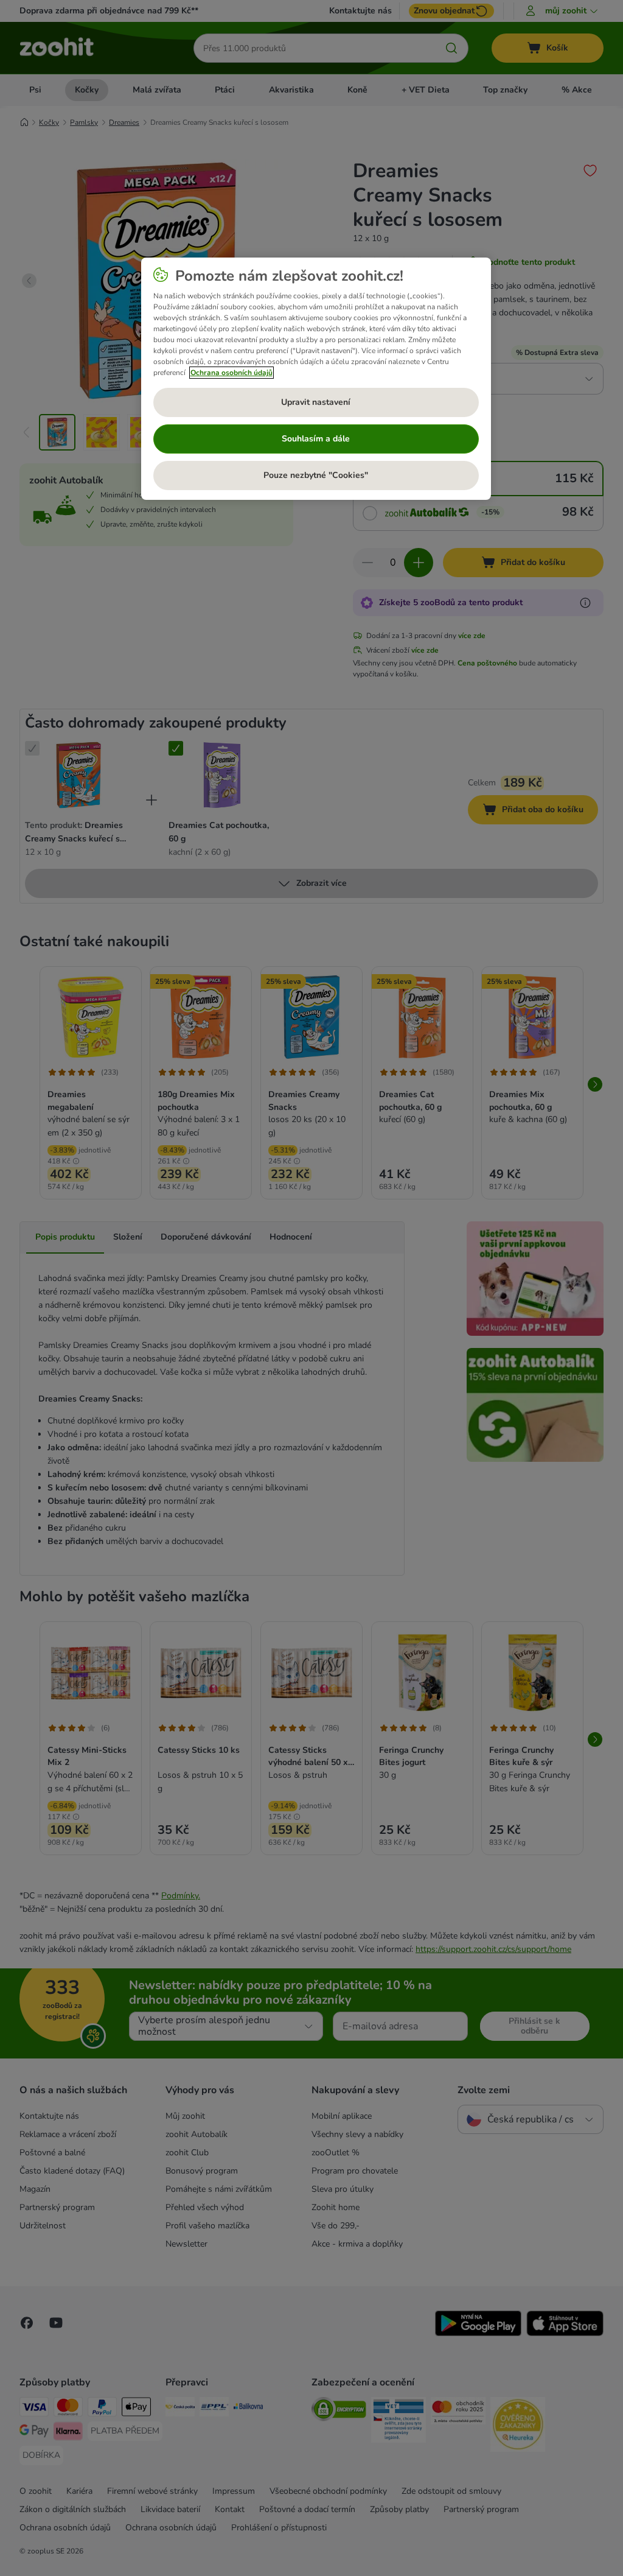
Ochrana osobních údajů (231, 373)
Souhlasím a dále (316, 439)
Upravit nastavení (316, 402)
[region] (316, 379)
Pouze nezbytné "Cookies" (316, 475)
